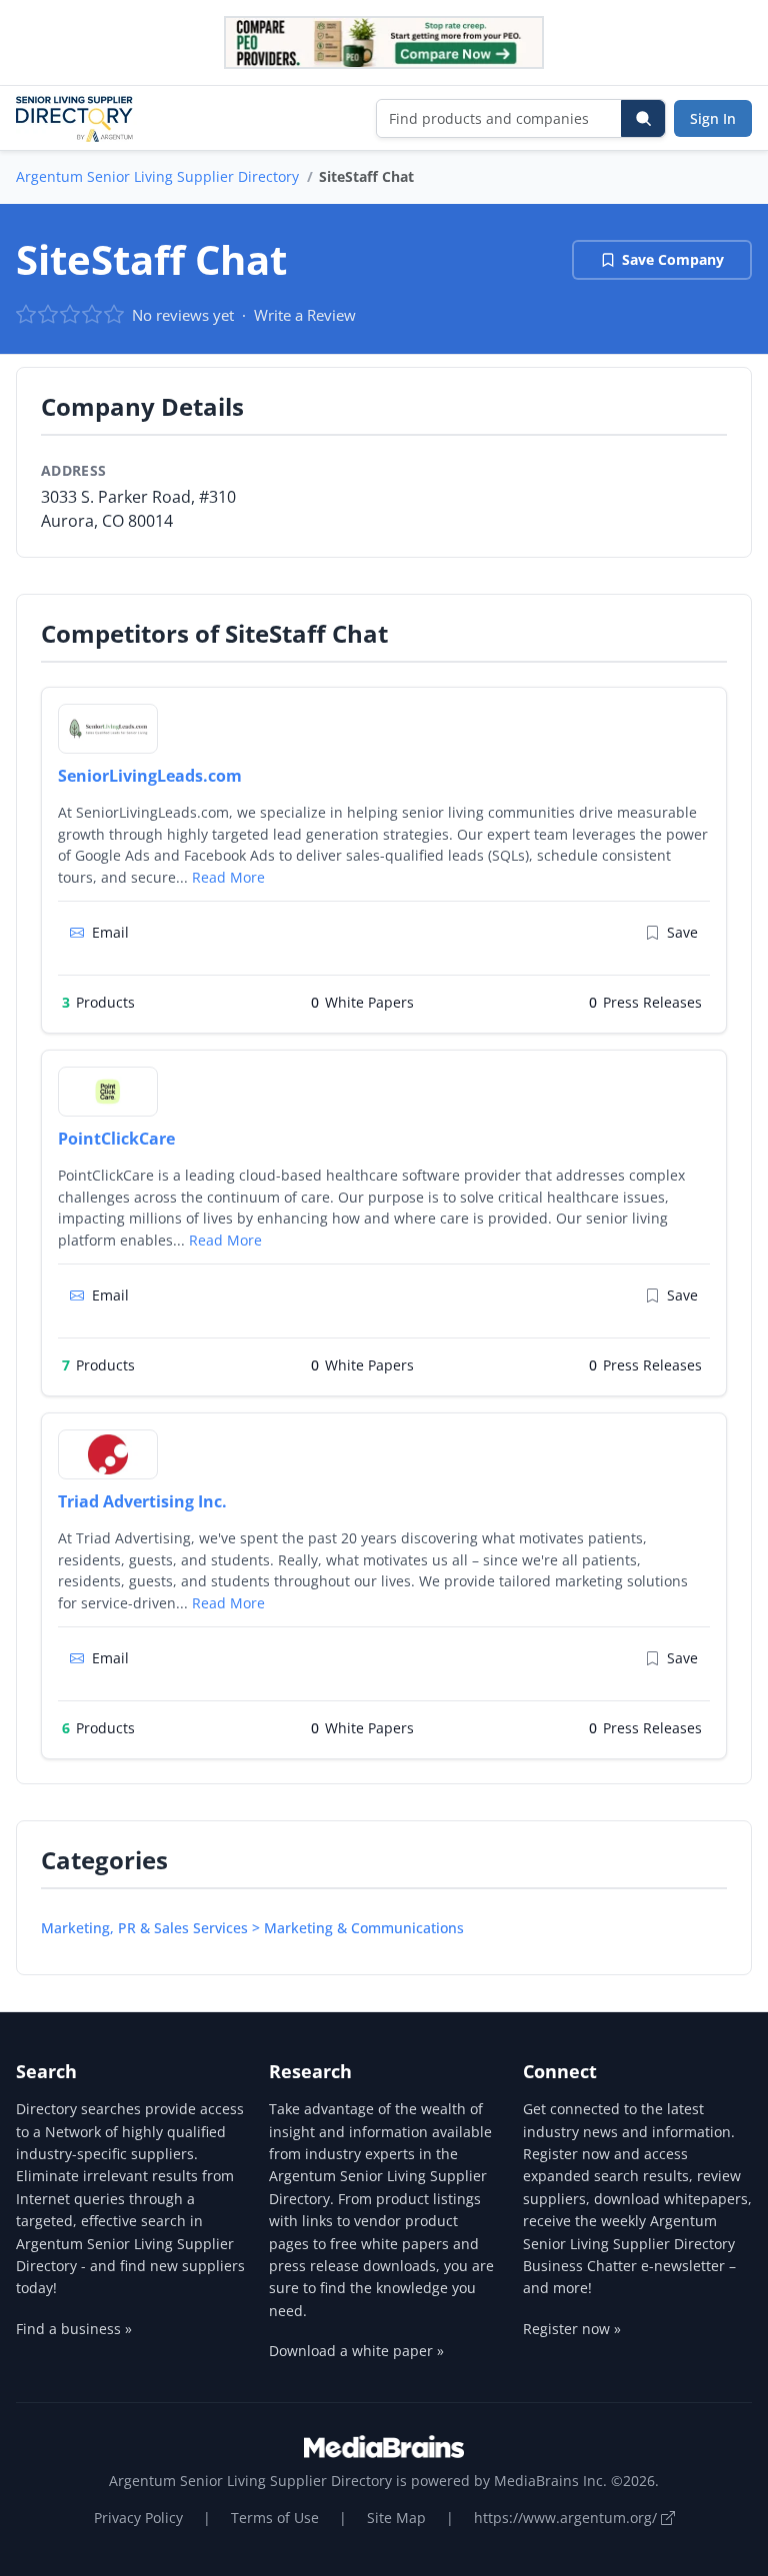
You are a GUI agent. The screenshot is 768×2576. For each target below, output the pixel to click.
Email (110, 932)
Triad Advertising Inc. (142, 1501)
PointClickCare (116, 1139)
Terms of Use (275, 2518)
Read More (228, 877)
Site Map (396, 2518)
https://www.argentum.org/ (567, 2518)
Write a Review (305, 315)
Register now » (572, 2329)
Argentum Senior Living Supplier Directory (157, 176)
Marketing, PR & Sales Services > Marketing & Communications (252, 1928)
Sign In (713, 118)
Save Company (673, 259)
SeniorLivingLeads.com (150, 776)
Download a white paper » (356, 2351)
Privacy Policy (138, 2518)
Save (682, 932)
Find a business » (74, 2329)
